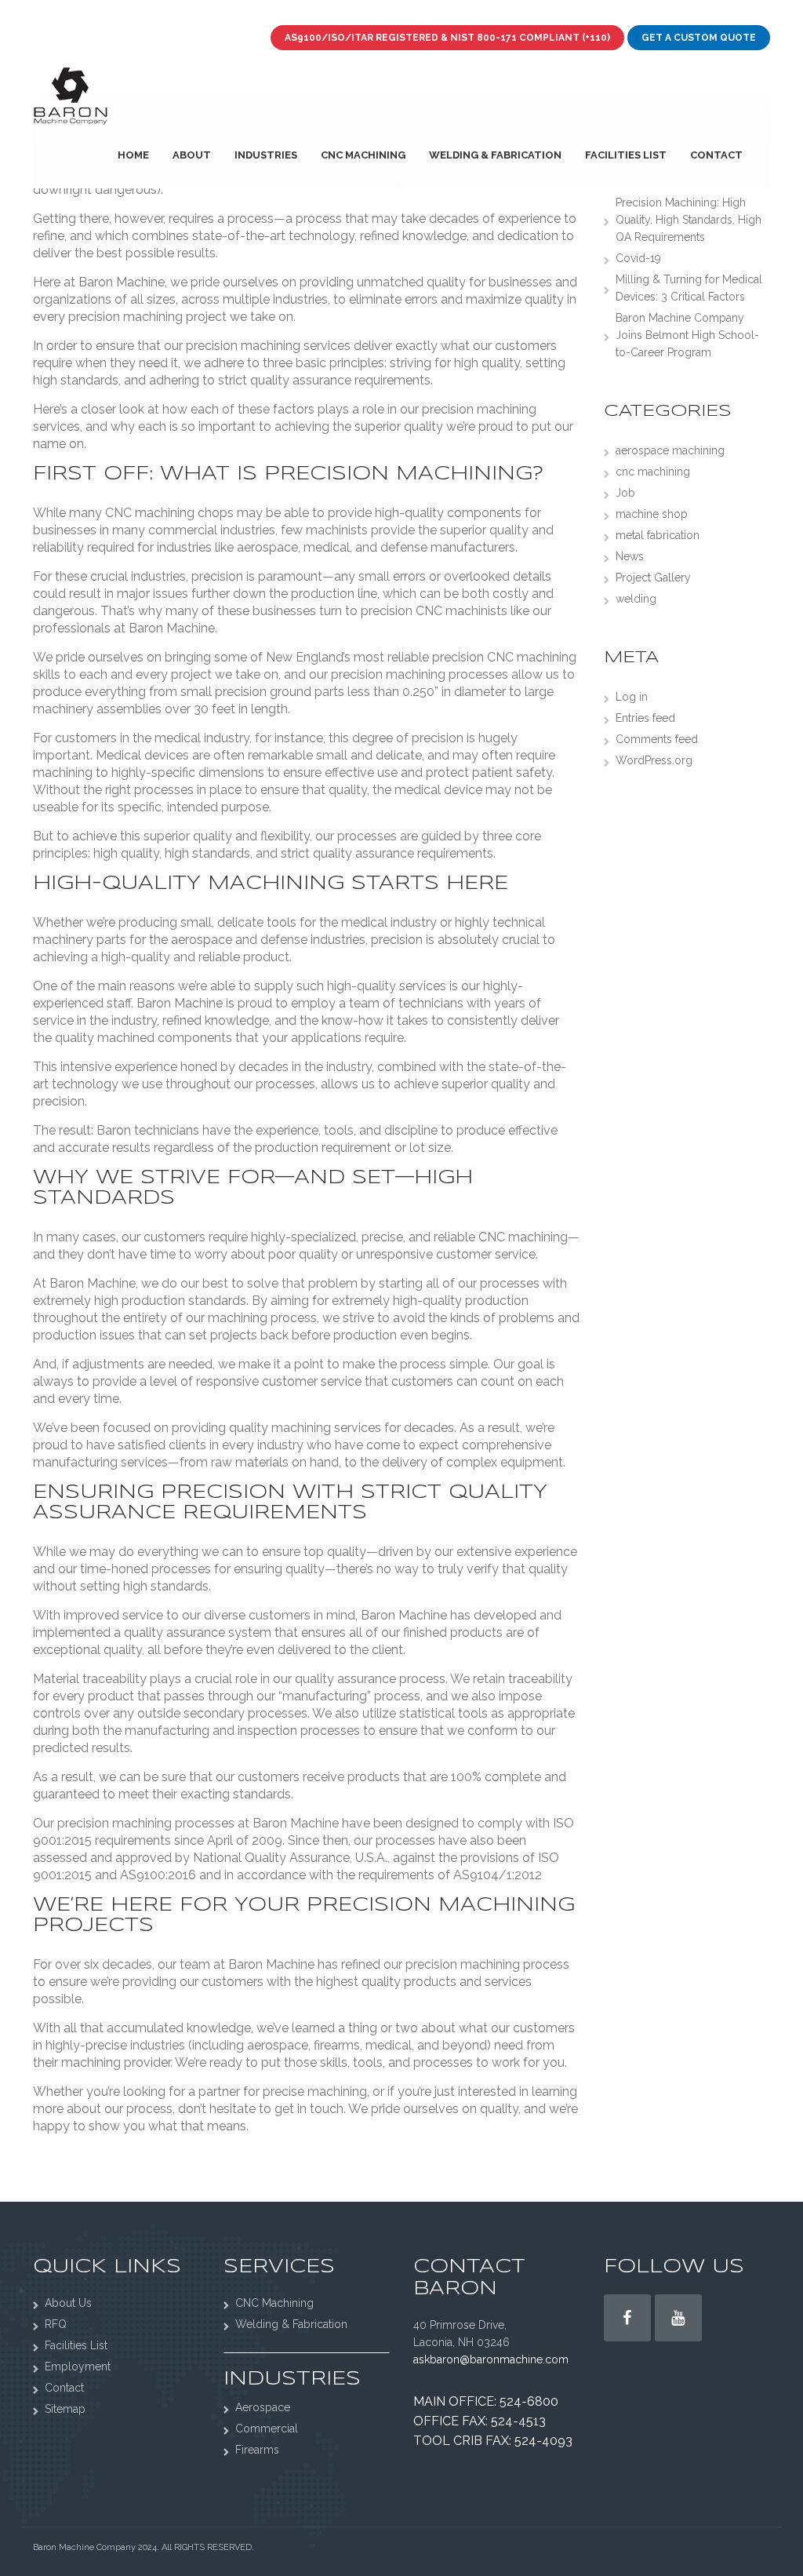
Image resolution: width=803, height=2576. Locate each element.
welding (636, 599)
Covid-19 (638, 258)
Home (133, 155)
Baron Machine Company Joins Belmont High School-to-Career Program (687, 335)
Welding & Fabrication (495, 155)
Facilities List (626, 155)
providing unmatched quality (383, 282)
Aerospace (263, 2407)
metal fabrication (658, 535)
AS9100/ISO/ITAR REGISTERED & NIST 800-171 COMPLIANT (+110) (447, 38)
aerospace (267, 547)
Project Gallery (653, 578)
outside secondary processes (222, 1713)
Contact (716, 155)
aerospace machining (670, 450)
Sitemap (65, 2409)
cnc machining (653, 472)
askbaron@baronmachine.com (491, 2359)
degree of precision (408, 738)
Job (625, 493)
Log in (632, 697)
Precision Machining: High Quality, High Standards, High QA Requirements (689, 220)
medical (327, 547)
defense (404, 547)
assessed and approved (102, 1858)
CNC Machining (363, 155)
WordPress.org (654, 760)
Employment (78, 2366)
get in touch (309, 2109)
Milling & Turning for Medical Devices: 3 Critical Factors (689, 288)
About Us (68, 2303)
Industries (266, 155)
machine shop (652, 514)
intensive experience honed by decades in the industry (216, 1067)
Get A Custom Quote (699, 38)
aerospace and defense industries (268, 940)
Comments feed (657, 739)
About (192, 155)
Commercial (267, 2428)
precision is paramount (257, 576)
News (630, 556)
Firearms (257, 2450)
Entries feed (645, 718)
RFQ (56, 2324)
